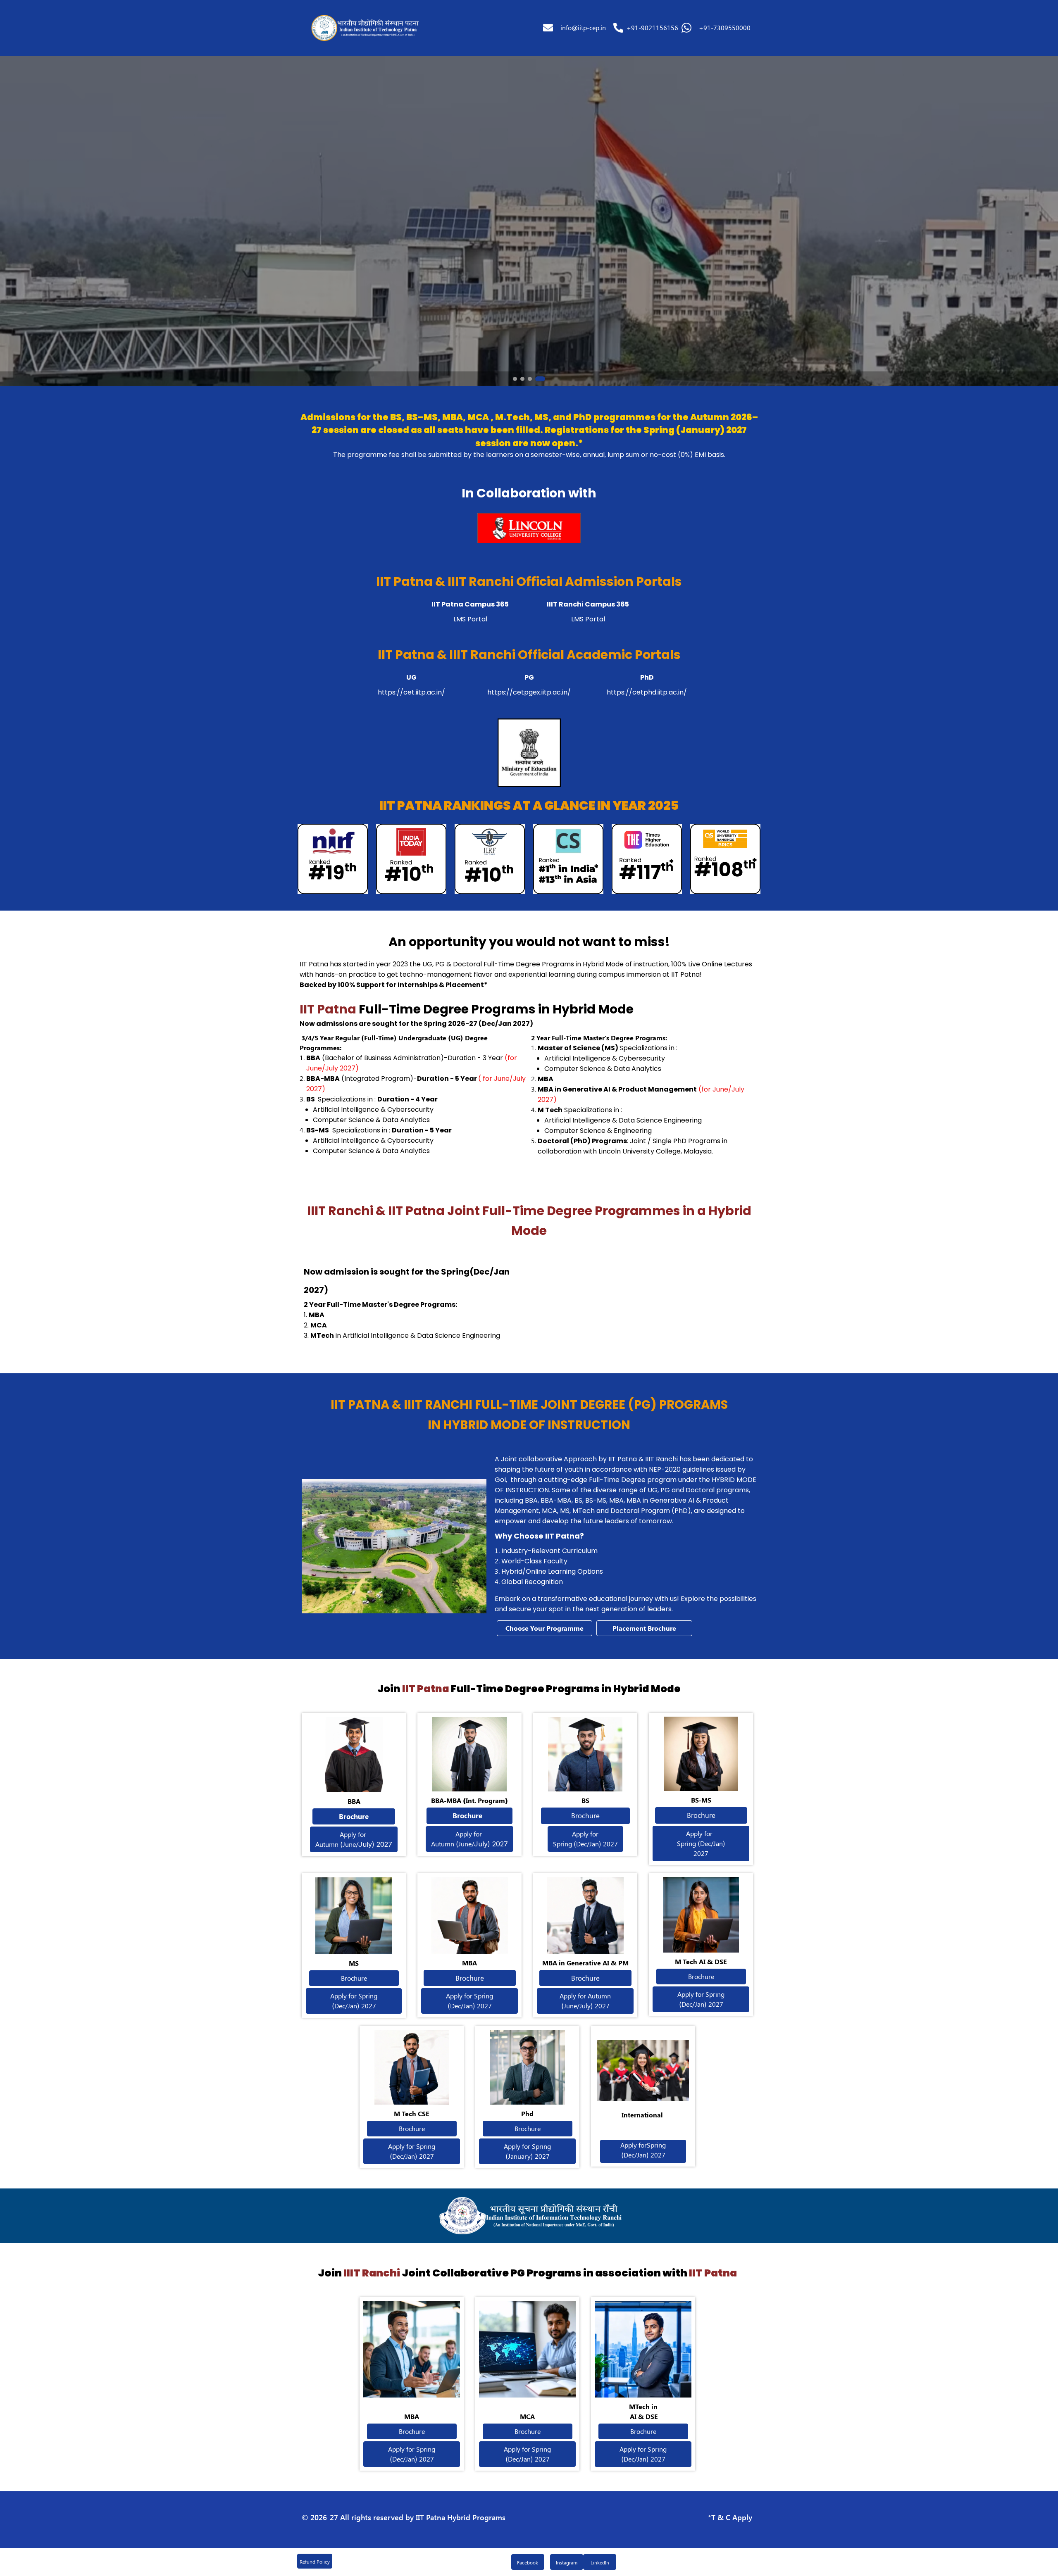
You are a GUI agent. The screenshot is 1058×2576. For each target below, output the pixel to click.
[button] (363, 28)
